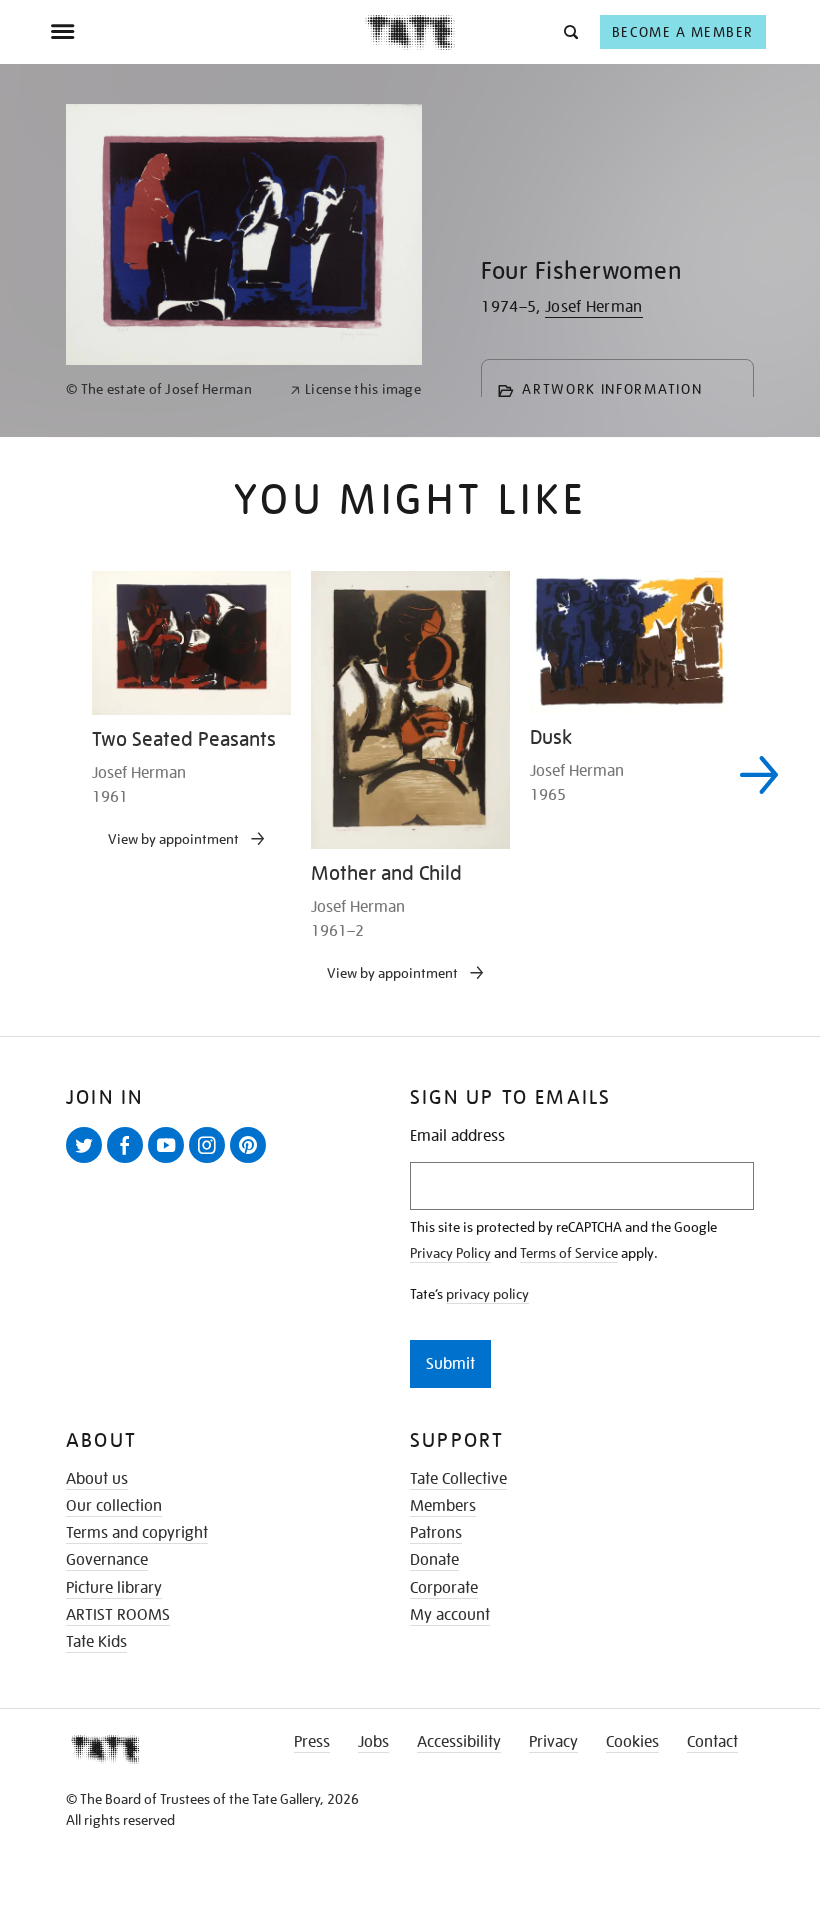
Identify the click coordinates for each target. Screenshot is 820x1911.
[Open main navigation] (207, 32)
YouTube (170, 1162)
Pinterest (252, 1162)
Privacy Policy (450, 1253)
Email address (457, 1136)
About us (97, 1479)
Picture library (114, 1588)
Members (443, 1506)
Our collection (114, 1506)
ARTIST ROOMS (118, 1615)
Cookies (632, 1742)
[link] (169, 389)
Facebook (129, 1162)
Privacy (553, 1742)
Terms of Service (569, 1253)
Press (312, 1742)
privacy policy (487, 1294)
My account (450, 1615)
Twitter (88, 1162)
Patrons (436, 1533)
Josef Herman (594, 307)
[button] (569, 31)
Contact (712, 1742)
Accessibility (459, 1742)
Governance (107, 1560)
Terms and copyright (137, 1533)
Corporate (444, 1588)
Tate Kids (96, 1642)
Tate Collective (458, 1479)
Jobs (373, 1742)
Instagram (211, 1162)
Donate (434, 1560)
